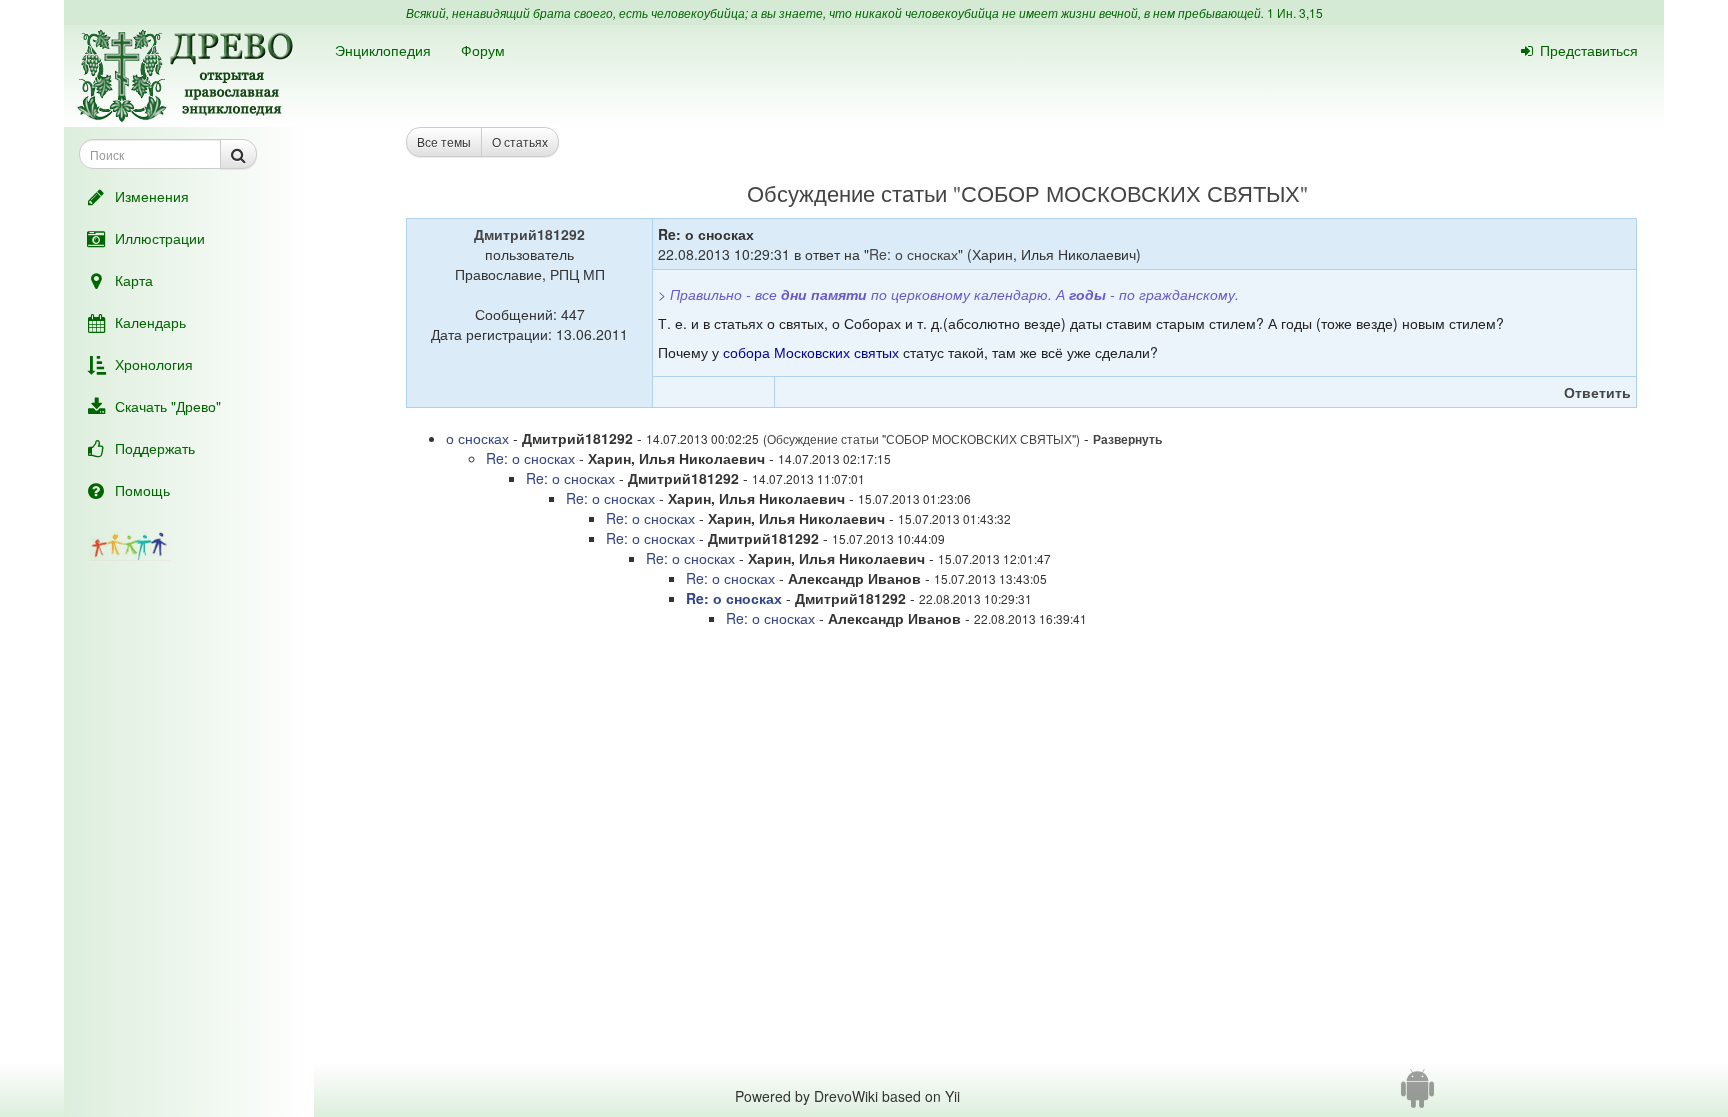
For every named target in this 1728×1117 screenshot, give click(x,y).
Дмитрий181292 (529, 234)
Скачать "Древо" (168, 406)
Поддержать (155, 448)
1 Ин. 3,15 (1295, 12)
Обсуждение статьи (847, 192)
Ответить (1597, 392)
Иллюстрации (160, 238)
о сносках (477, 438)
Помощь (142, 490)
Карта (134, 280)
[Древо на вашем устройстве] (1417, 1096)
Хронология (154, 364)
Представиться (1589, 50)
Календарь (150, 322)
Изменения (152, 196)
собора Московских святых (811, 352)
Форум (483, 50)
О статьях (520, 141)
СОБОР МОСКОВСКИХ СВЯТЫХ (1130, 192)
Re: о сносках (913, 254)
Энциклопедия (383, 50)
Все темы (444, 141)
